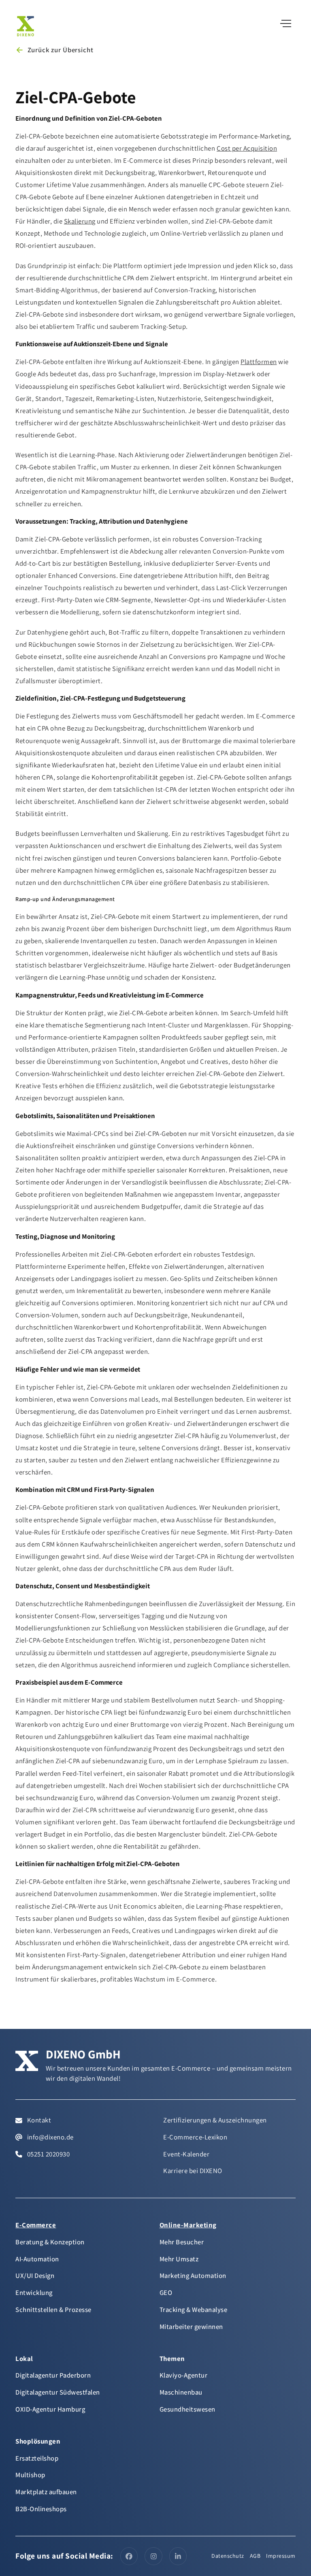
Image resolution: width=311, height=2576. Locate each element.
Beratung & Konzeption (50, 2242)
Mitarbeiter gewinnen (191, 2327)
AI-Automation (37, 2259)
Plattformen (259, 362)
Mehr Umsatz (179, 2259)
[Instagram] (153, 2556)
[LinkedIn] (178, 2556)
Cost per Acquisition (247, 148)
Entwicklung (34, 2293)
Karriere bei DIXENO (193, 2171)
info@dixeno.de (50, 2137)
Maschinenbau (181, 2392)
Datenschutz (228, 2556)
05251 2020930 (48, 2154)
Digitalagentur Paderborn (53, 2375)
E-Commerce (36, 2225)
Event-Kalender (186, 2154)
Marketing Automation (193, 2276)
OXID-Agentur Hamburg (50, 2409)
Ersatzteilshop (37, 2458)
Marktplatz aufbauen (46, 2492)
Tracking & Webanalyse (194, 2310)
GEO (166, 2293)
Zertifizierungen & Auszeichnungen (215, 2120)
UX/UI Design (35, 2276)
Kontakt (38, 2120)
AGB (255, 2556)
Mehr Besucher (182, 2242)
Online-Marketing (188, 2225)
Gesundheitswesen (187, 2409)
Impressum (281, 2556)
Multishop (30, 2475)
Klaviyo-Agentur (184, 2375)
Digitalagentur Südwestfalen (58, 2392)
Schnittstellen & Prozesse (53, 2310)
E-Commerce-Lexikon (195, 2137)
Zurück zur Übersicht (60, 50)
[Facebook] (129, 2556)
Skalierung (80, 221)
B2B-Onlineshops (41, 2509)
